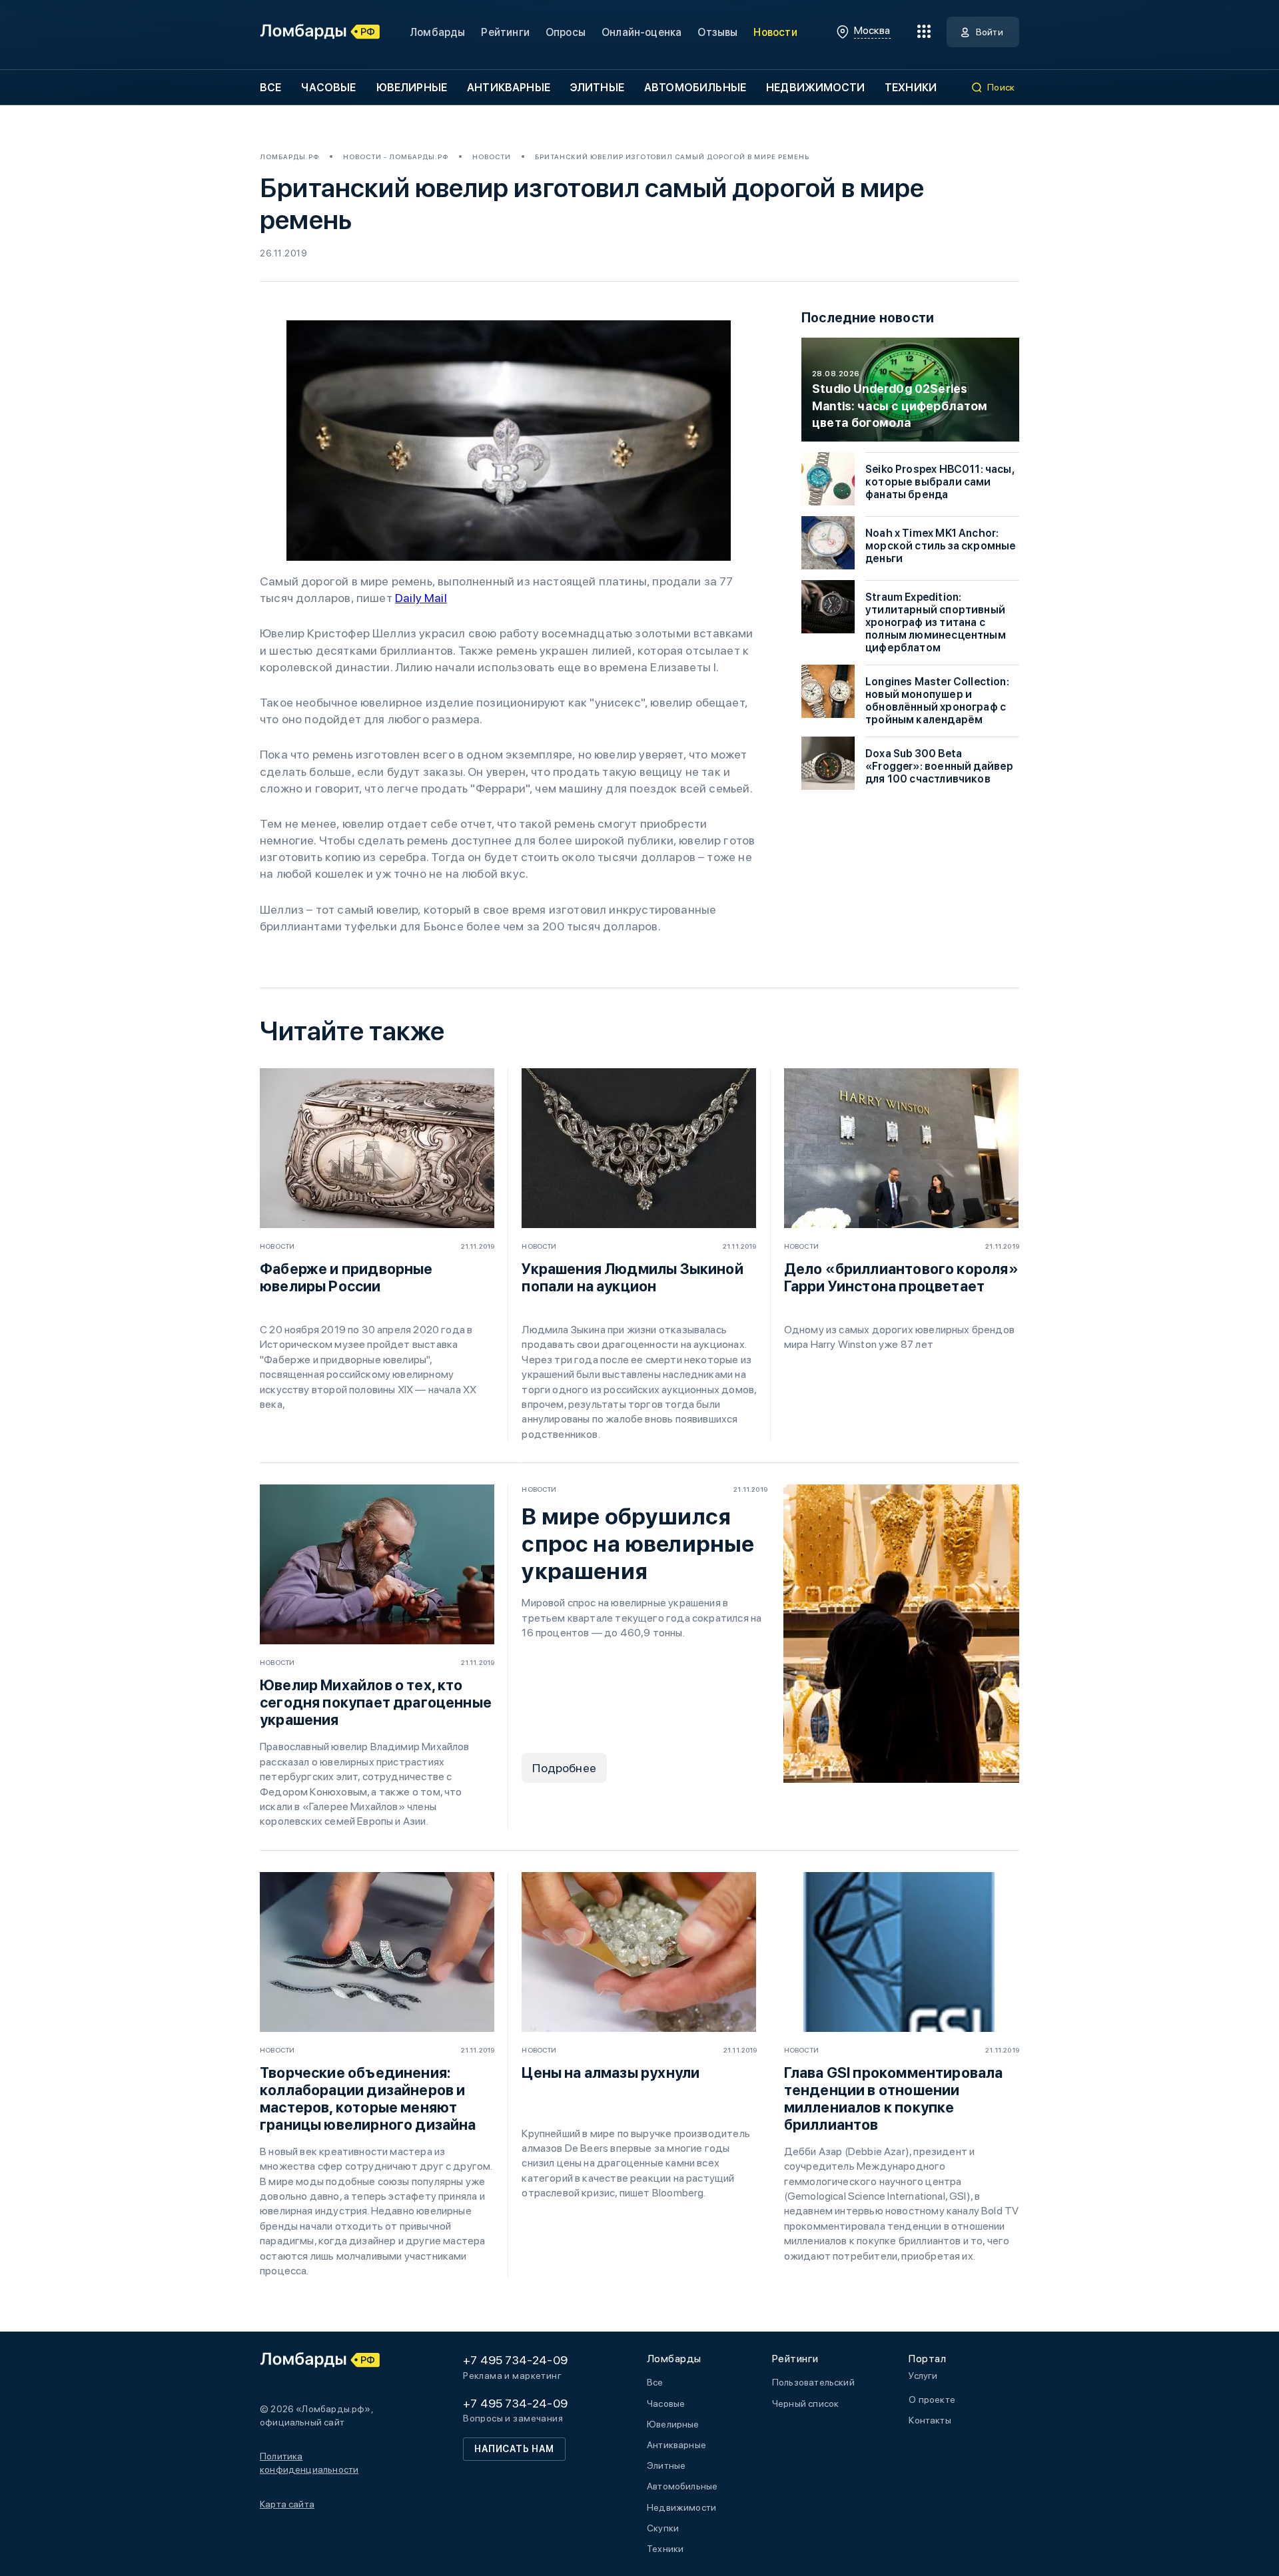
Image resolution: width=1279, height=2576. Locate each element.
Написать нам (514, 2449)
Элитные (597, 88)
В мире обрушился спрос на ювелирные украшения (638, 1544)
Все (270, 88)
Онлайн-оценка (641, 32)
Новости (775, 32)
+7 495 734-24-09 (515, 2360)
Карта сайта (287, 2504)
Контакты (930, 2420)
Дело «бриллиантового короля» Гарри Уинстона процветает (901, 1277)
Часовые (328, 88)
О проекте (932, 2400)
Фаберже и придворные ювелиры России (346, 1277)
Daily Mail (421, 598)
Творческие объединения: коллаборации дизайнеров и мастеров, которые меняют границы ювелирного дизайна (368, 2098)
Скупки (663, 2528)
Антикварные (509, 88)
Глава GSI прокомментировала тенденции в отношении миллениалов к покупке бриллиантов (894, 2098)
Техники (911, 88)
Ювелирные (412, 88)
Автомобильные (695, 88)
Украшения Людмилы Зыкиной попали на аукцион (633, 1277)
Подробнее (564, 1768)
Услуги (923, 2376)
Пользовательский (813, 2382)
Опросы (566, 32)
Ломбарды (437, 32)
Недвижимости (815, 88)
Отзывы (717, 32)
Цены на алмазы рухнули (611, 2073)
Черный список (805, 2404)
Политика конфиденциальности (309, 2463)
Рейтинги (505, 32)
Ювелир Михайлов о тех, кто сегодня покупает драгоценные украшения (376, 1702)
